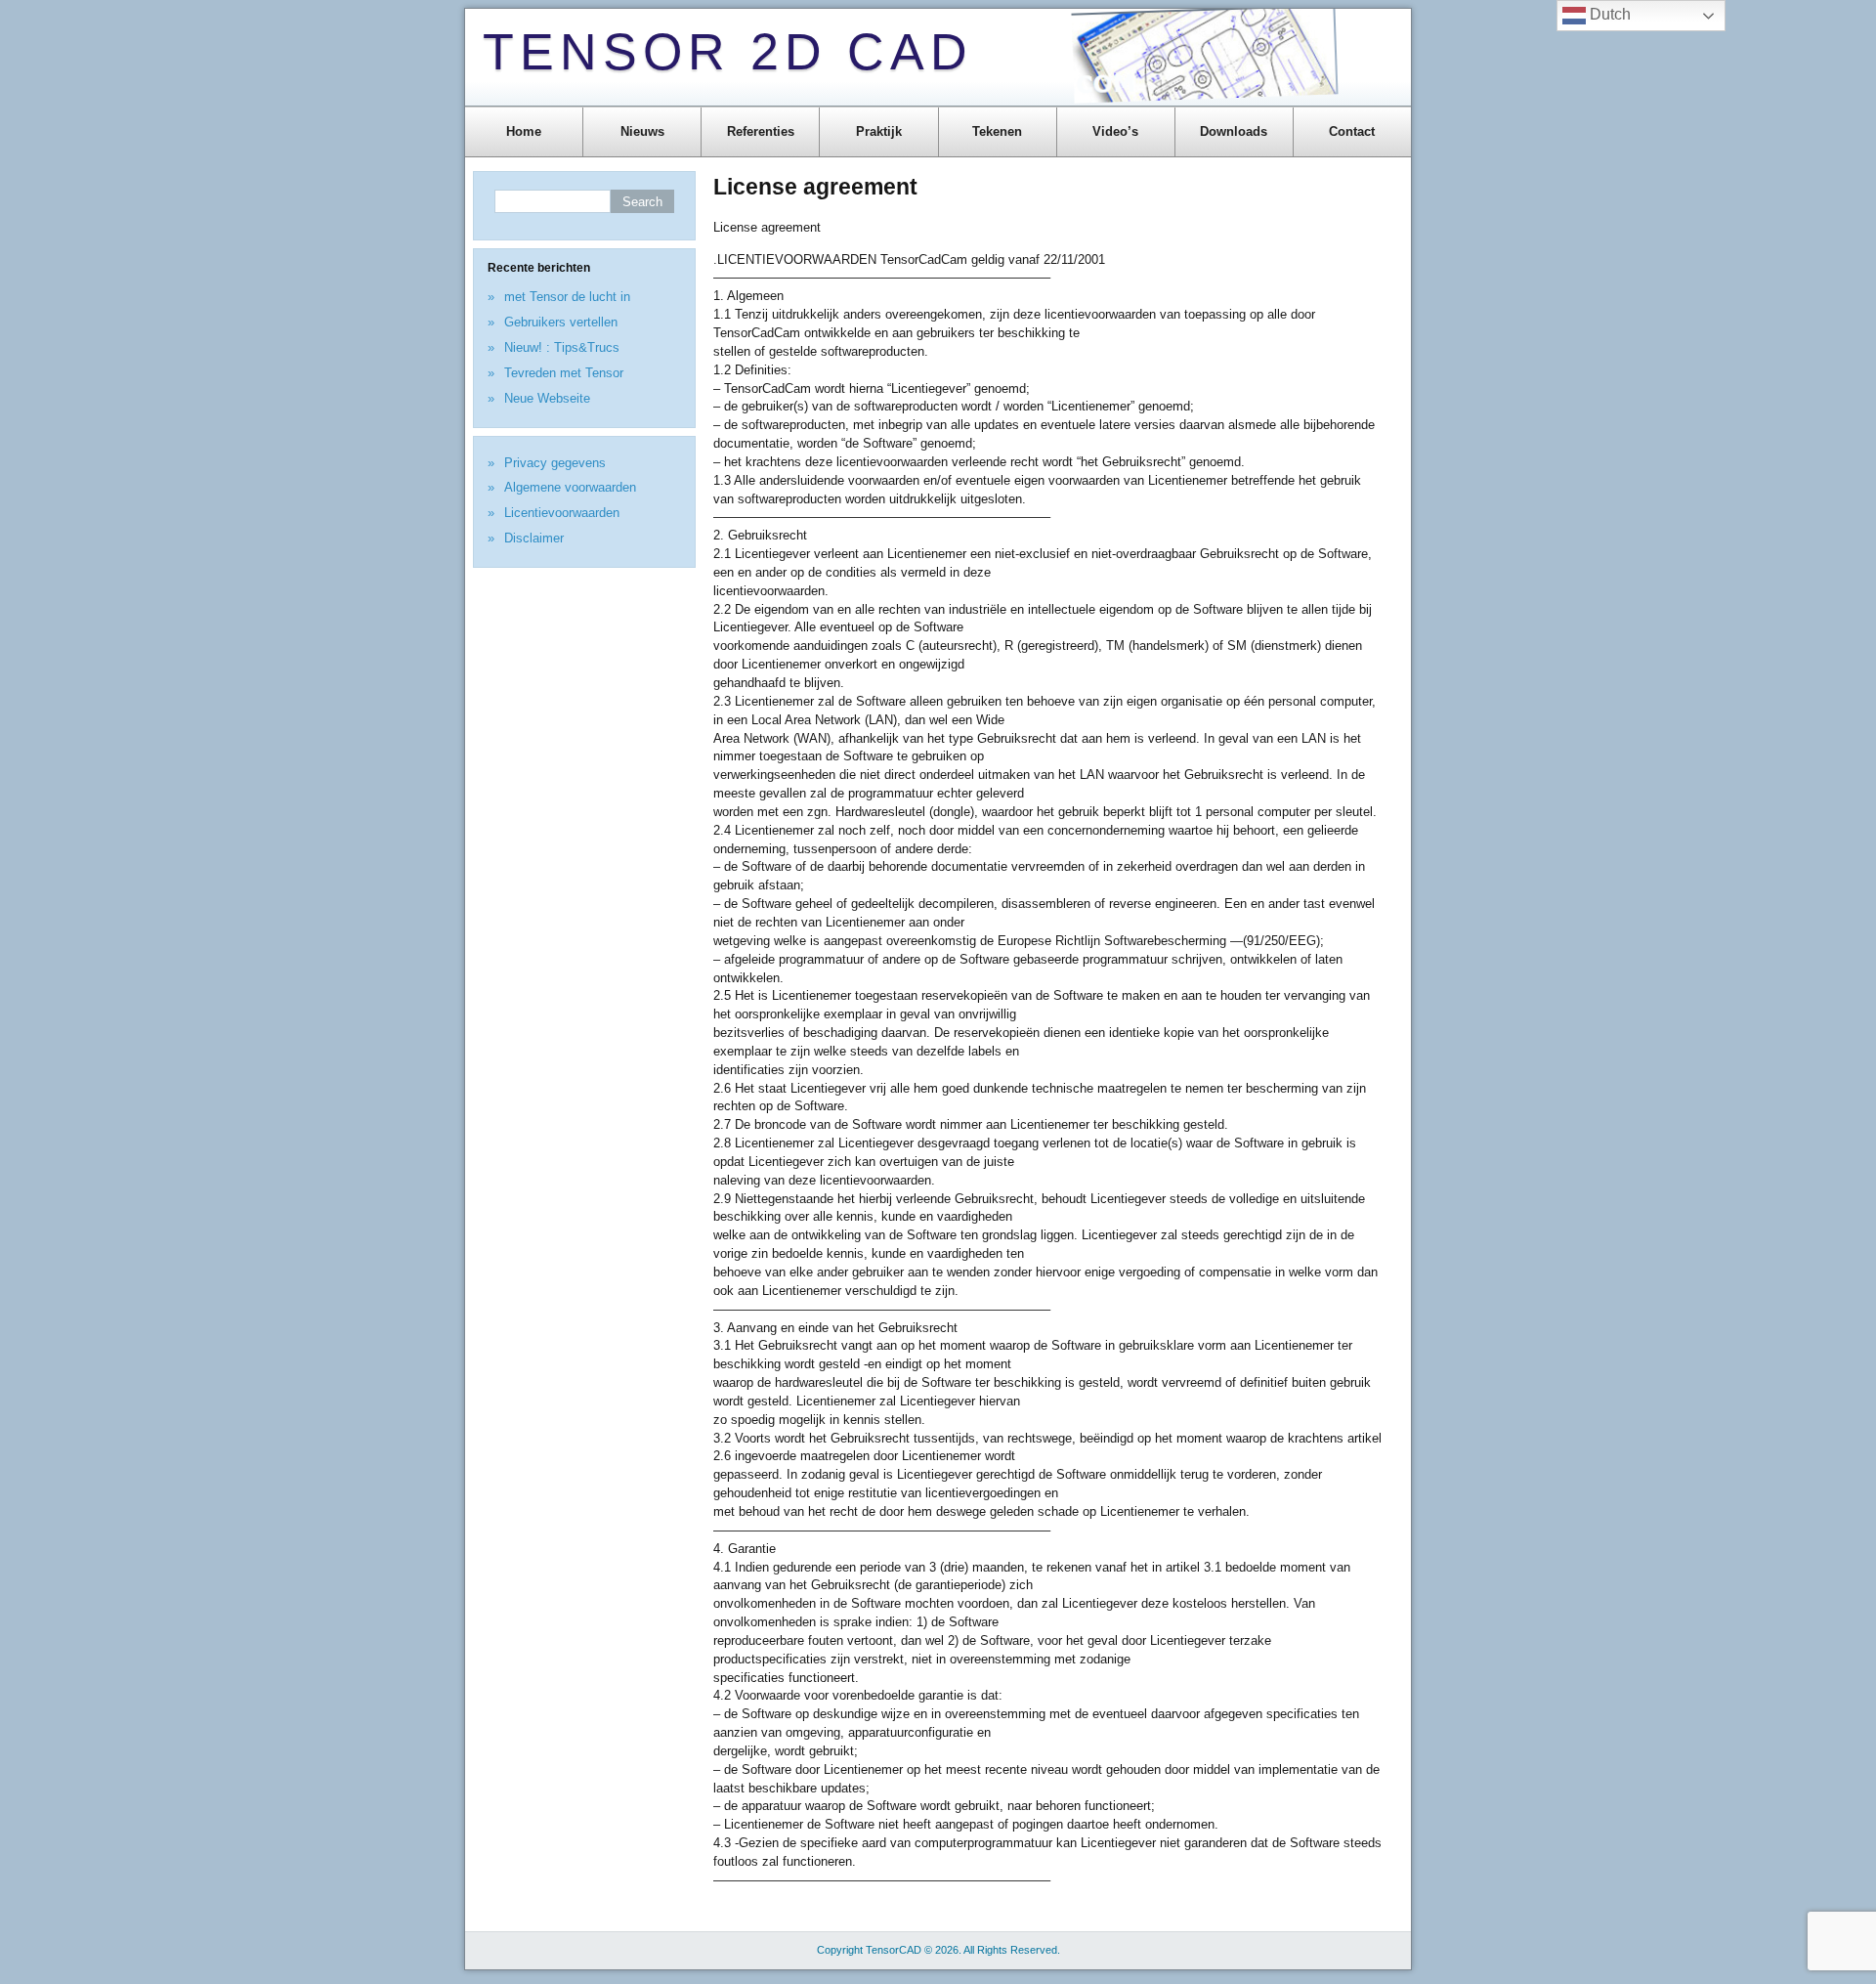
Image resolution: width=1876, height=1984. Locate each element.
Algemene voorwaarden (570, 487)
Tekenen (997, 131)
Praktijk (879, 131)
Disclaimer (534, 538)
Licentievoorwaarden (562, 513)
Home (524, 131)
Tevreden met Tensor (564, 373)
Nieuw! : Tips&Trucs (562, 347)
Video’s (1115, 131)
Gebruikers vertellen (561, 322)
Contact (1352, 131)
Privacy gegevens (555, 463)
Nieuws (642, 131)
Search (642, 202)
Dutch (1608, 14)
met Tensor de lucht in (567, 297)
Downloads (1234, 131)
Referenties (761, 131)
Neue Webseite (547, 398)
